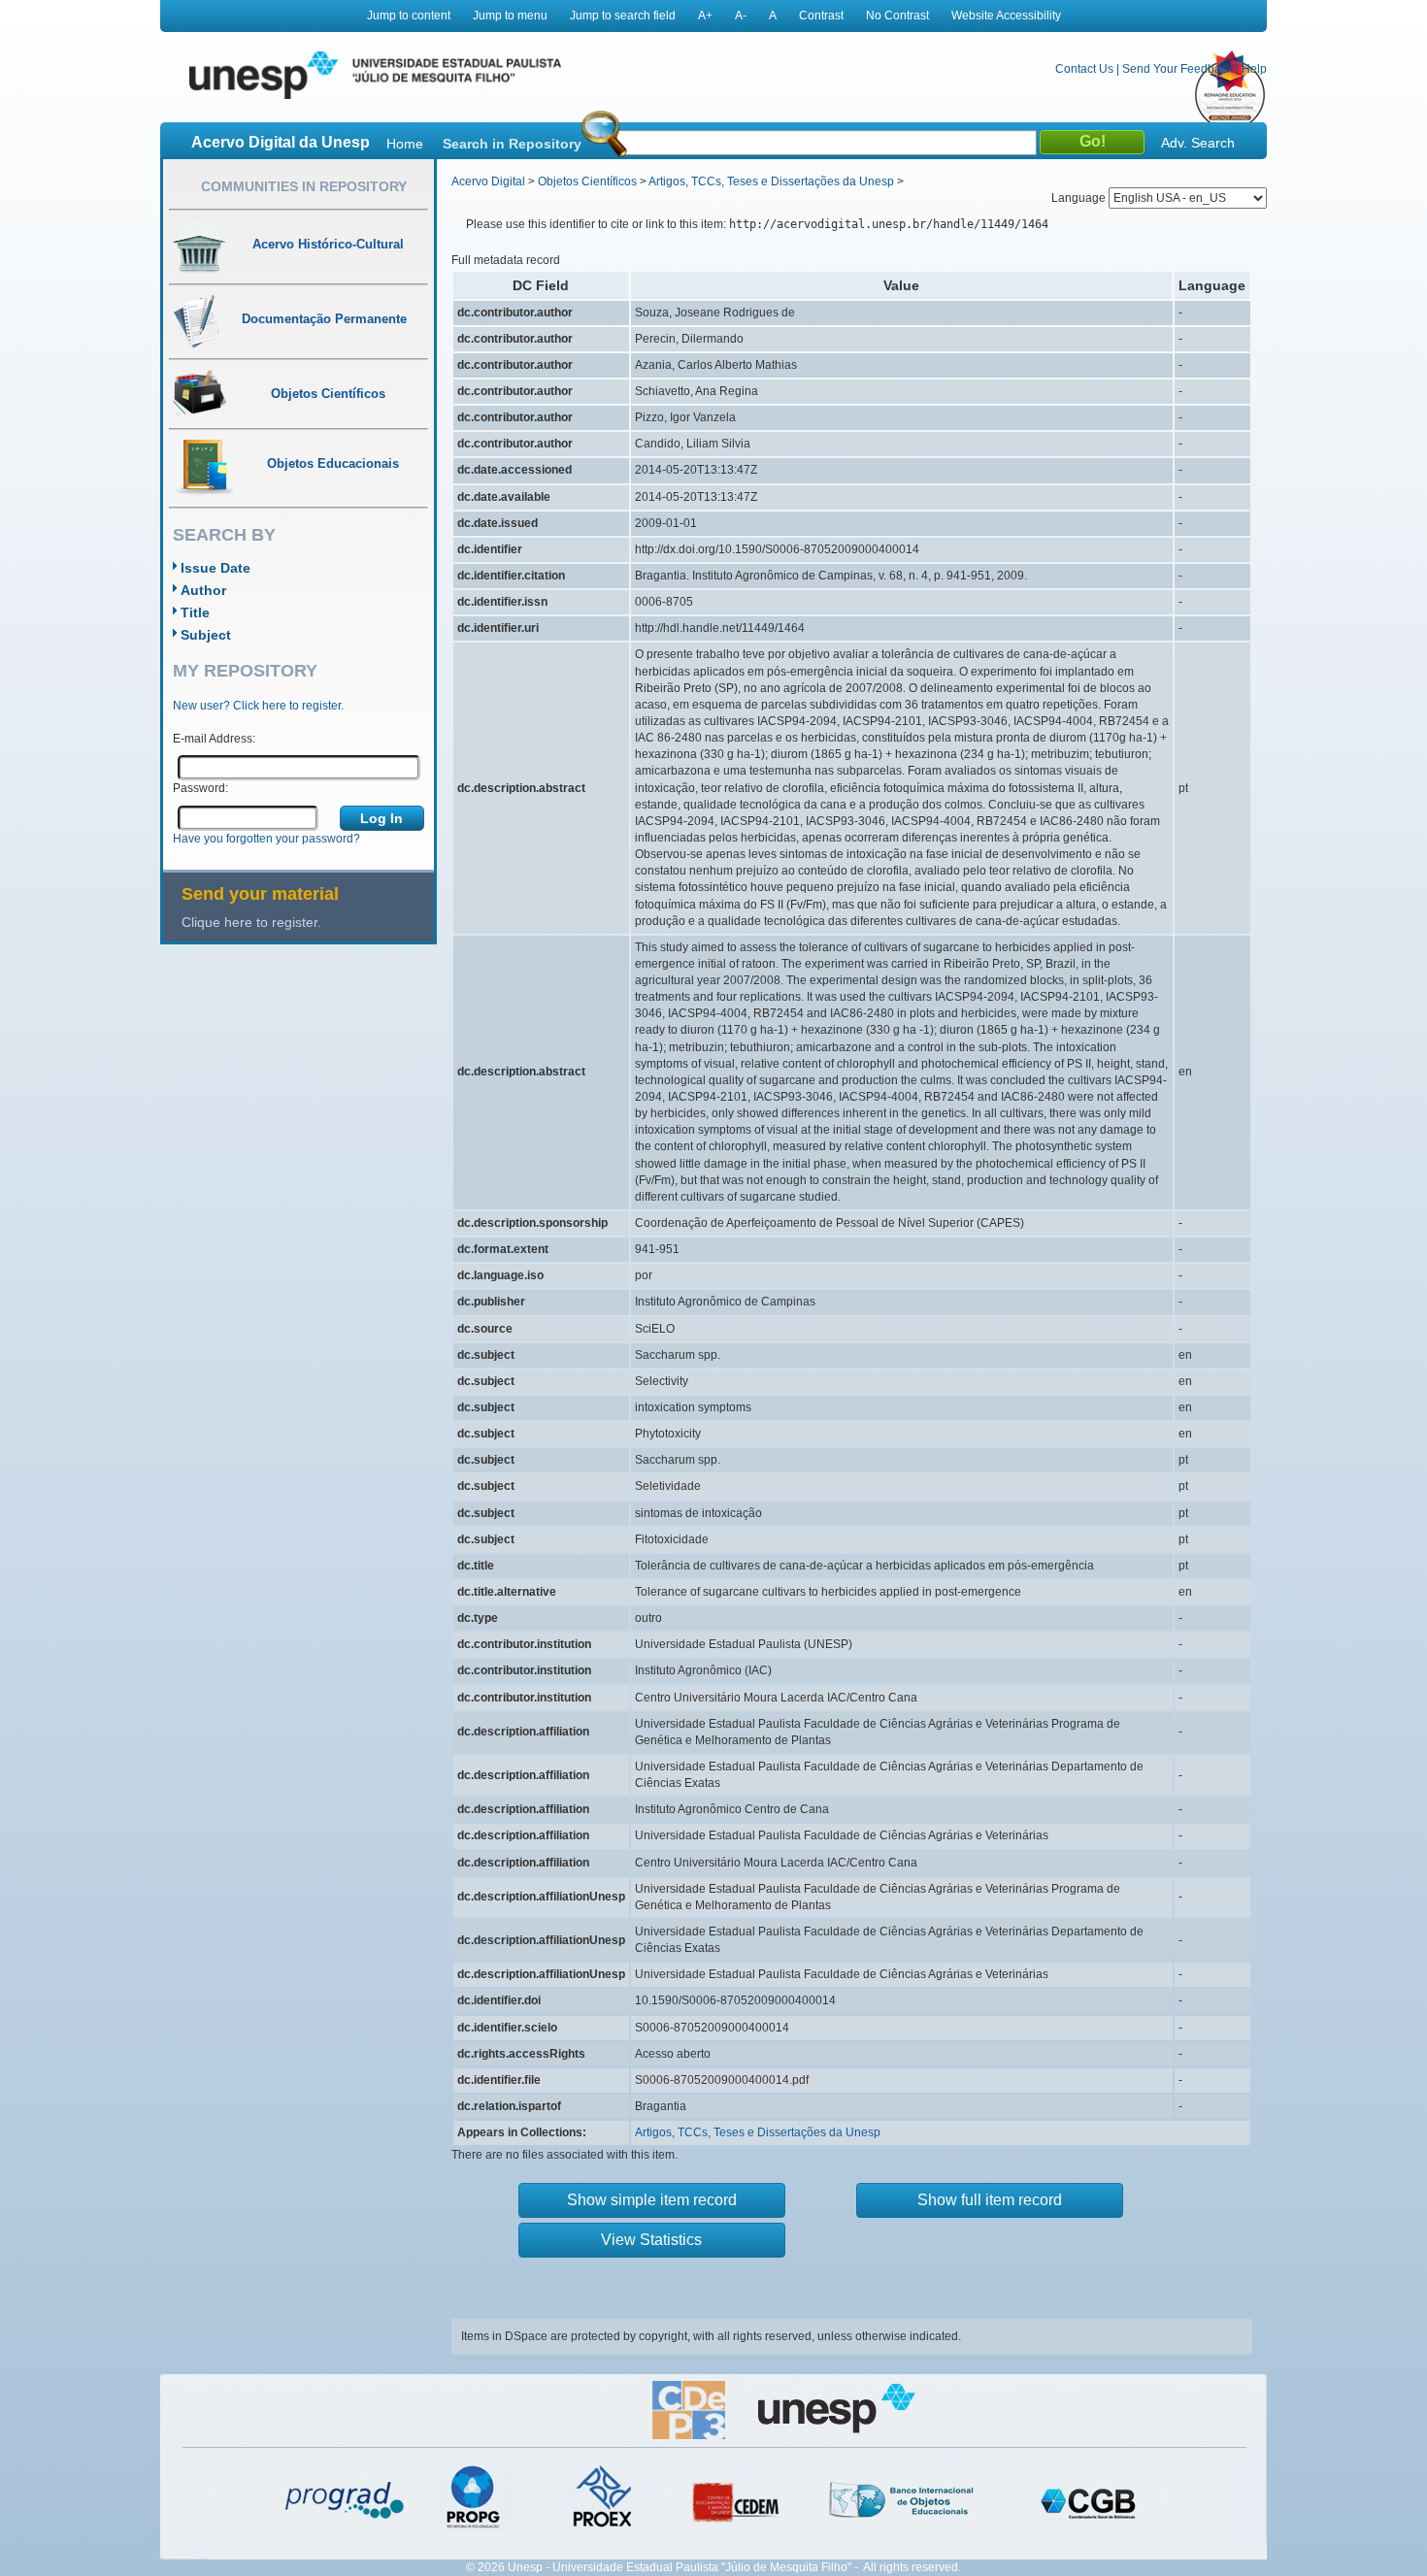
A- (741, 16)
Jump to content (409, 16)
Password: (200, 788)
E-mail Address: (214, 739)
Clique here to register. (251, 922)
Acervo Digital (488, 182)
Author (203, 590)
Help (1254, 69)
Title (195, 612)
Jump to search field (623, 16)
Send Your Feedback (1178, 69)
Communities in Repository (304, 186)
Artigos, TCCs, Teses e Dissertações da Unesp (771, 182)
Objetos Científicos (587, 182)
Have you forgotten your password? (266, 839)
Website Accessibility (1006, 16)
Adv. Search (1198, 143)
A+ (705, 16)
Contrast (821, 16)
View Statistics (651, 2240)
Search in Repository (512, 144)
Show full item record (990, 2200)
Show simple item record (652, 2200)
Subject (206, 635)
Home (405, 144)
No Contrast (897, 16)
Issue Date (216, 568)
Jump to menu (510, 16)
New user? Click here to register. (258, 706)
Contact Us (1084, 69)
